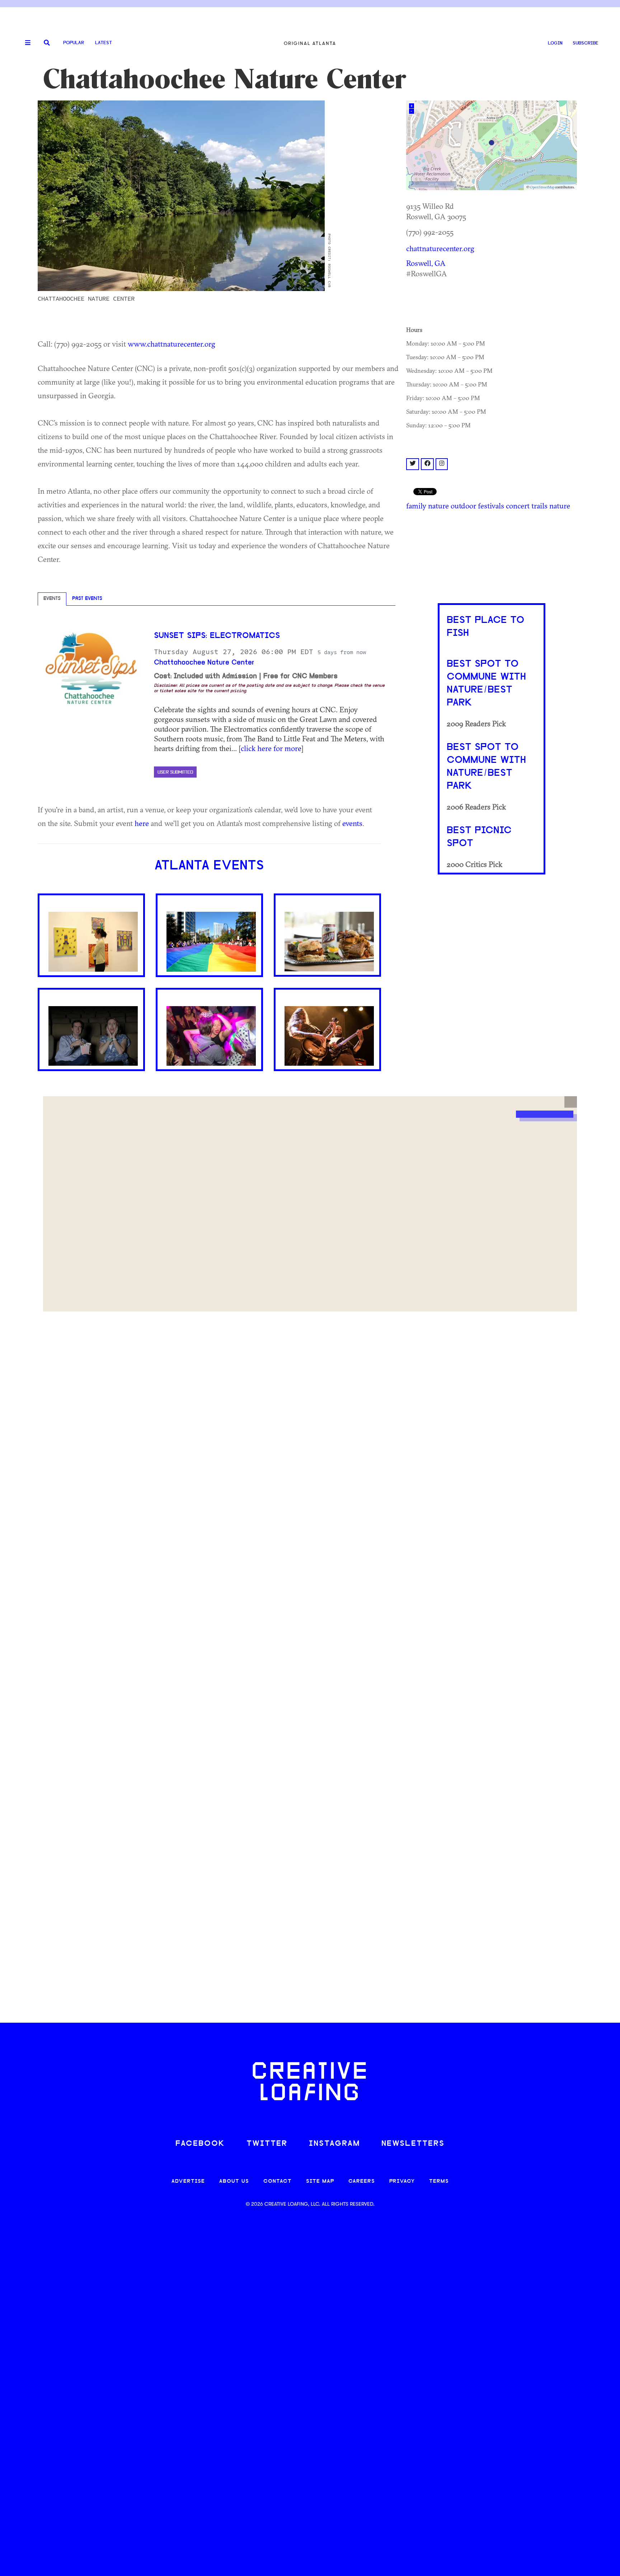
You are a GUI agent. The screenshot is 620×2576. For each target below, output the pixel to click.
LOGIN (555, 43)
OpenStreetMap (542, 187)
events (352, 823)
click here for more (271, 748)
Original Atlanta (310, 43)
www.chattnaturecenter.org (172, 344)
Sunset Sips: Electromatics (217, 636)
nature (438, 506)
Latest (104, 43)
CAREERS (362, 2181)
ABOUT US (234, 2181)
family (416, 506)
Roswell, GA (426, 263)
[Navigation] (25, 43)
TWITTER (267, 2144)
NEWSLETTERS (413, 2144)
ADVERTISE (188, 2181)
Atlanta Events (209, 866)
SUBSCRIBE (586, 43)
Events (52, 599)
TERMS (439, 2181)
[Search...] (47, 43)
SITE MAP (320, 2181)
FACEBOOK (200, 2144)
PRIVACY (402, 2181)
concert (518, 506)
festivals (491, 506)
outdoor (463, 506)
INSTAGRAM (334, 2144)
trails (539, 506)
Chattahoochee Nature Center (204, 663)
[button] (571, 1102)
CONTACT (278, 2181)
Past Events (87, 599)
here (142, 823)
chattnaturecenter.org (440, 248)
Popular (74, 43)
